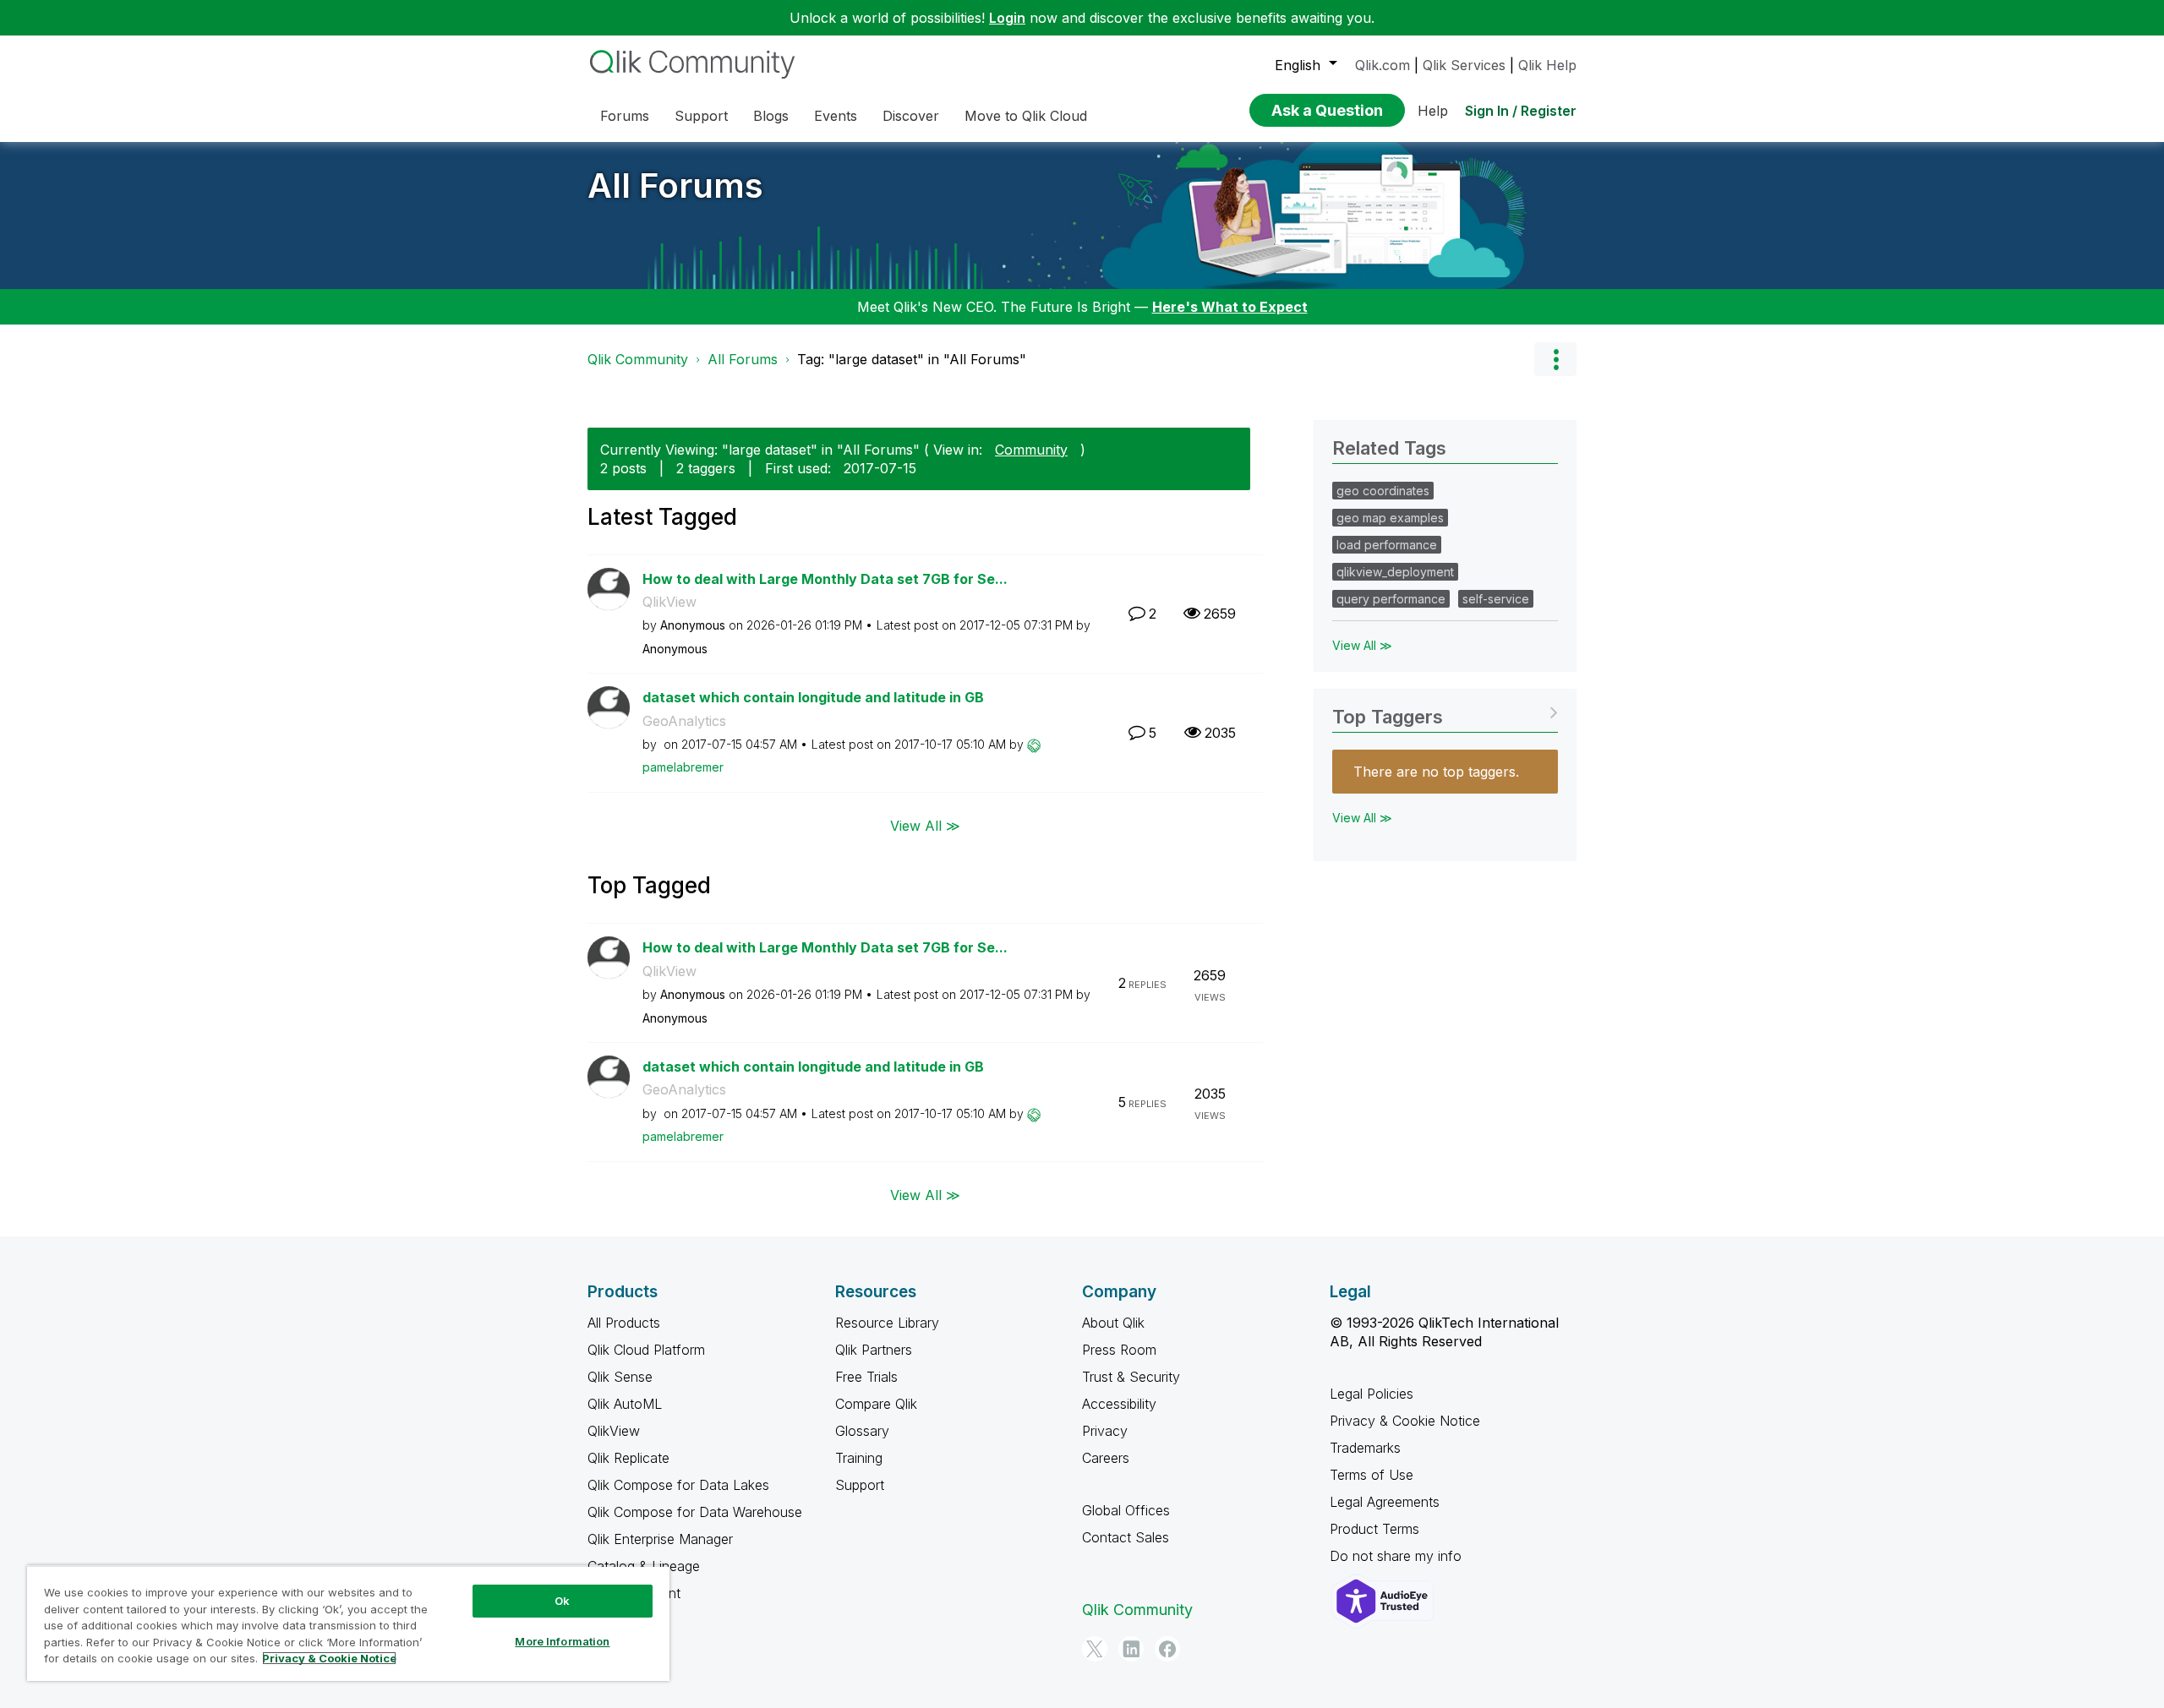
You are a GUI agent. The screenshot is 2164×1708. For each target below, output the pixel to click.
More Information (562, 1641)
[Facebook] (1167, 1649)
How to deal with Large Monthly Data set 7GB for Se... (825, 579)
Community (1031, 450)
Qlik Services (1464, 65)
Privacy (1105, 1431)
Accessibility (1119, 1404)
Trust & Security (1131, 1377)
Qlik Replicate (628, 1458)
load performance (1387, 545)
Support (860, 1485)
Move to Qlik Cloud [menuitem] (1026, 116)
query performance (1391, 599)
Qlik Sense (620, 1377)
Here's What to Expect (1230, 307)
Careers (1106, 1458)
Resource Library (887, 1323)
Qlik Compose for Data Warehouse (695, 1512)
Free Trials (866, 1377)
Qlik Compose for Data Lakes (678, 1485)
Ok (562, 1601)
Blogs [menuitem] (771, 116)
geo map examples (1390, 518)
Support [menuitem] (701, 116)
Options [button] (1555, 359)
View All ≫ (925, 826)
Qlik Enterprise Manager (660, 1539)
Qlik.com (1383, 65)
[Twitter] (1095, 1649)
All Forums (675, 186)
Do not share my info (1398, 1556)
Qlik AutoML (625, 1404)
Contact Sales (1126, 1537)
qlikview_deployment (1395, 572)
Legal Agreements (1385, 1502)
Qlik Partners (874, 1350)
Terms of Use (1372, 1475)
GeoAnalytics (684, 721)
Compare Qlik (876, 1404)
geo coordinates (1383, 491)
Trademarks (1365, 1448)
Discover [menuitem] (911, 116)
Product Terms (1374, 1529)
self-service (1496, 599)
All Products (624, 1323)
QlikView (669, 602)
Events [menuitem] (836, 116)
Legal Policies (1372, 1394)
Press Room (1119, 1350)
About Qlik (1113, 1323)
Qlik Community (638, 359)
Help (1433, 111)
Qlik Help (1547, 65)
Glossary (862, 1431)
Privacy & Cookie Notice (1405, 1421)
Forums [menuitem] (625, 116)
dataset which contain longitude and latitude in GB (813, 697)
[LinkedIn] (1131, 1649)
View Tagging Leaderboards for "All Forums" (1445, 711)
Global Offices (1126, 1510)
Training (859, 1458)
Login (1007, 18)
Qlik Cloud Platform (646, 1350)
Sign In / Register (1521, 111)
